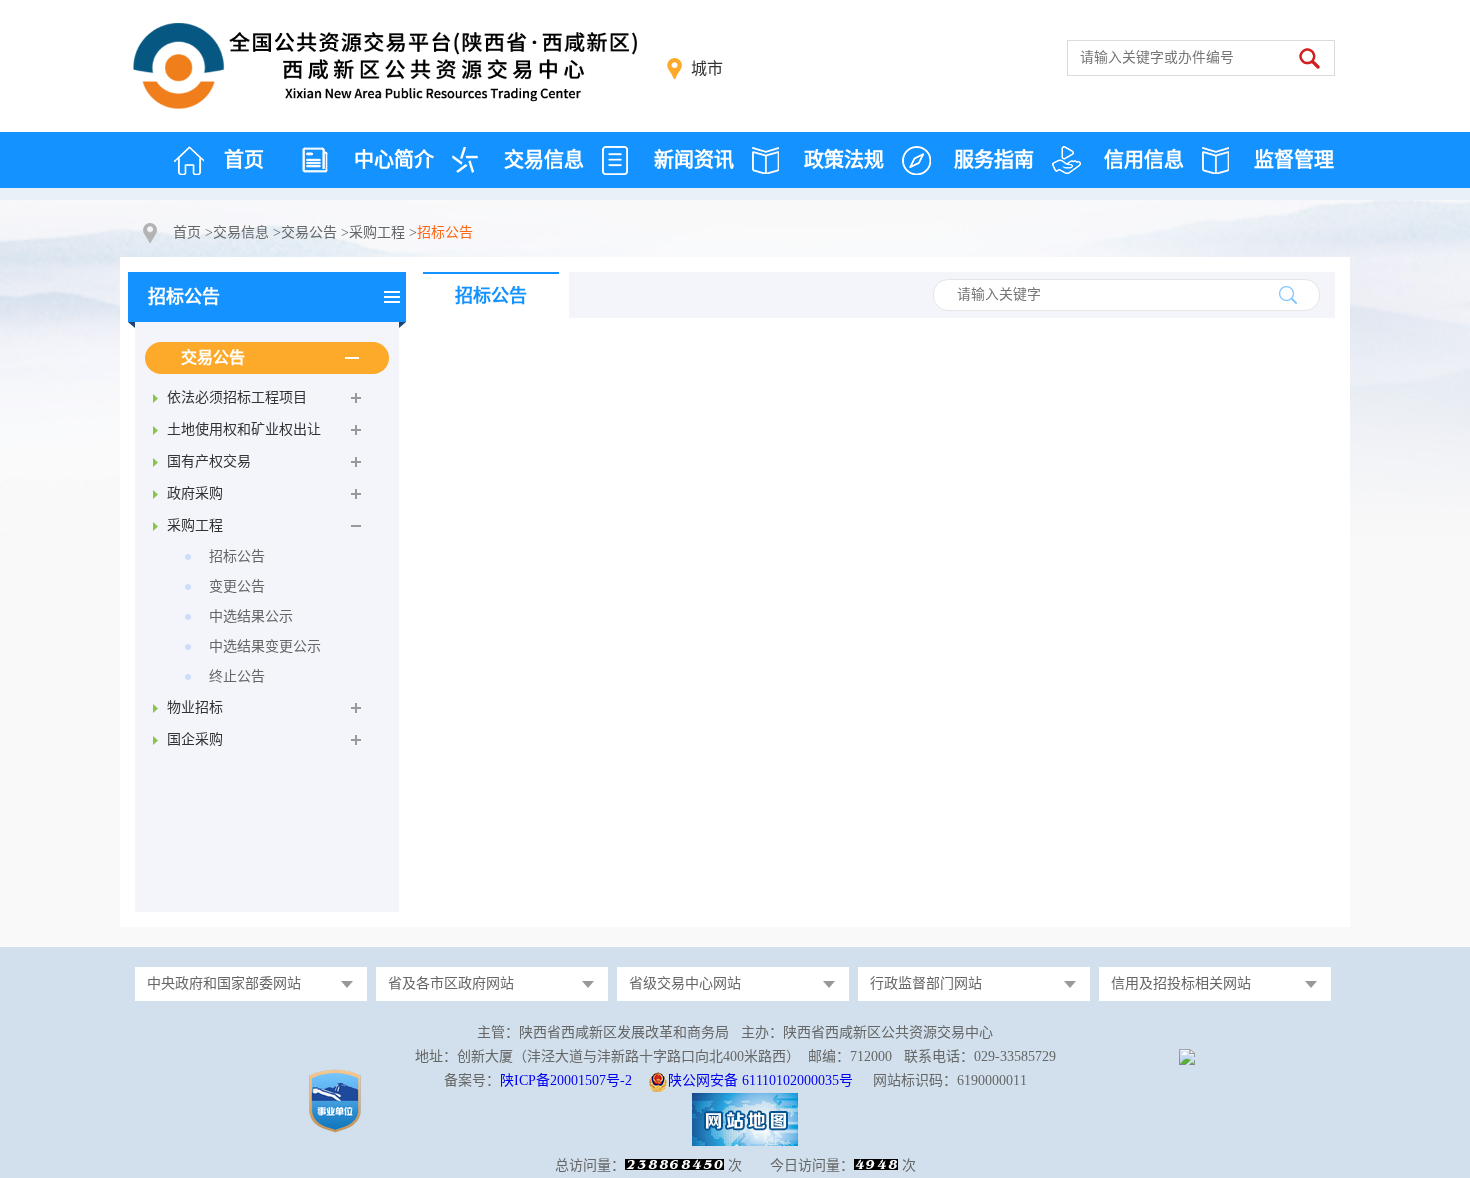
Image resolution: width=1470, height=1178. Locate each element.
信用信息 (1144, 160)
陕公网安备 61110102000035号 (760, 1080)
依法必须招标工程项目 (237, 397)
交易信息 (544, 160)
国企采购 (195, 739)
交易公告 (309, 232)
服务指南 (994, 160)
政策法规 (844, 160)
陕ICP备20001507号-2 (566, 1080)
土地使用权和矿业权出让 (244, 429)
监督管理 (1294, 160)
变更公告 (237, 586)
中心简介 (394, 160)
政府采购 (195, 493)
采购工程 (377, 232)
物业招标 (195, 707)
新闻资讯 (694, 160)
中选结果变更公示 (265, 646)
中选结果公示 (251, 616)
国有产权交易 (209, 461)
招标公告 (184, 297)
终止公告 (237, 676)
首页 (244, 160)
